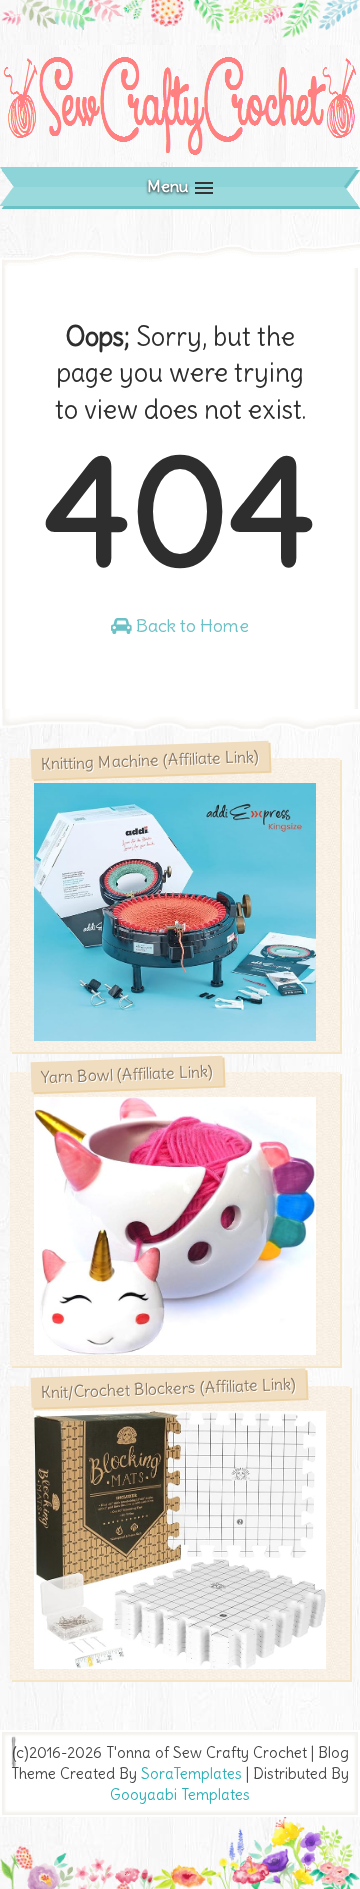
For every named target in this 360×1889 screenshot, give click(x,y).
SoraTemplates (191, 1773)
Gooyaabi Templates (180, 1794)
